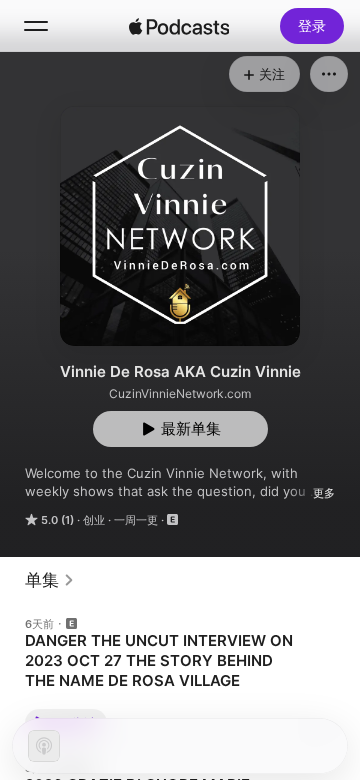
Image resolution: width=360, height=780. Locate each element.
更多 (324, 493)
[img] (179, 26)
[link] (50, 580)
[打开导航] (36, 26)
